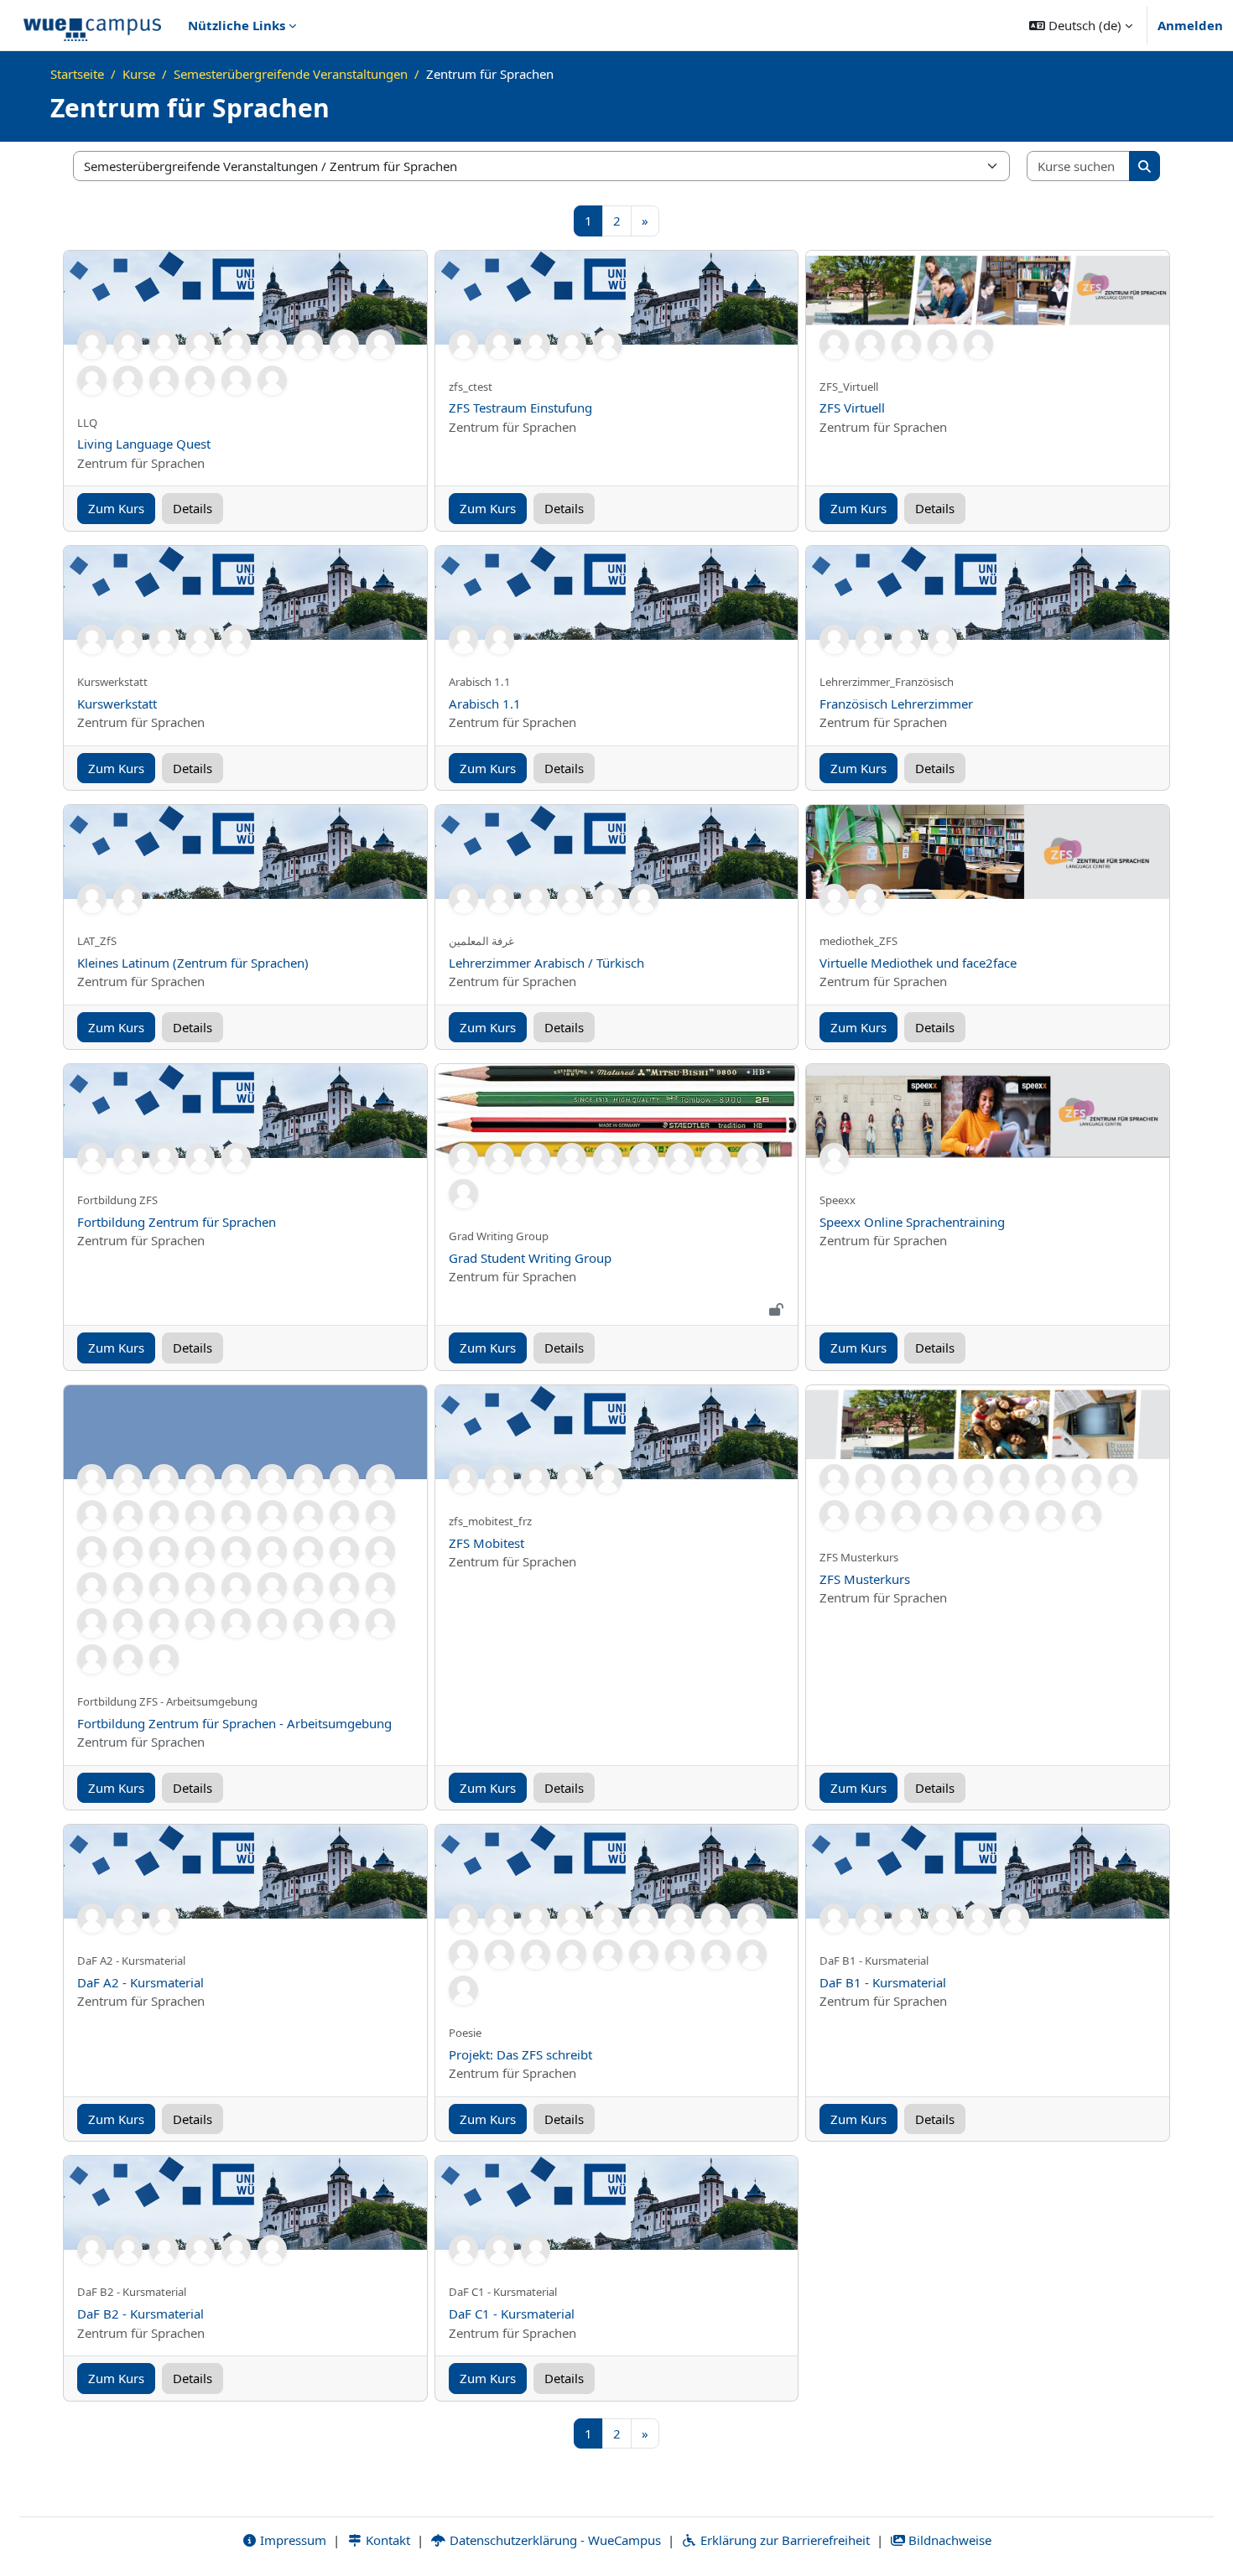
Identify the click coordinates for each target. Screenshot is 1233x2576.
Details (192, 508)
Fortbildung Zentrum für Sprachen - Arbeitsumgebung (234, 1723)
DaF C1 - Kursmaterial (512, 2314)
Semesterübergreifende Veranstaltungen (291, 74)
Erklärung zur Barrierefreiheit (783, 2540)
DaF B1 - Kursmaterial (883, 1982)
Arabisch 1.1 (485, 704)
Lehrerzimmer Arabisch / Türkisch (546, 963)
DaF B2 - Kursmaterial (140, 2314)
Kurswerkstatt (117, 704)
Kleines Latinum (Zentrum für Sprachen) (193, 963)
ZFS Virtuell (852, 408)
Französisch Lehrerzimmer (896, 704)
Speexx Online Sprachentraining (912, 1222)
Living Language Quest (144, 444)
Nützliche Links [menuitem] (237, 25)
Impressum (291, 2540)
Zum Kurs (116, 508)
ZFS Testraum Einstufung (520, 408)
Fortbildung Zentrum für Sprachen (177, 1222)
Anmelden (1190, 25)
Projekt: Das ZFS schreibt (520, 2054)
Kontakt (386, 2540)
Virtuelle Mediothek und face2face (918, 963)
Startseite (77, 74)
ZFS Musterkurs (865, 1579)
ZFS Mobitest (486, 1543)
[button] (1081, 25)
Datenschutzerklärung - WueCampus (554, 2540)
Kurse (139, 74)
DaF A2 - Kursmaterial (140, 1982)
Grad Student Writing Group (530, 1258)
